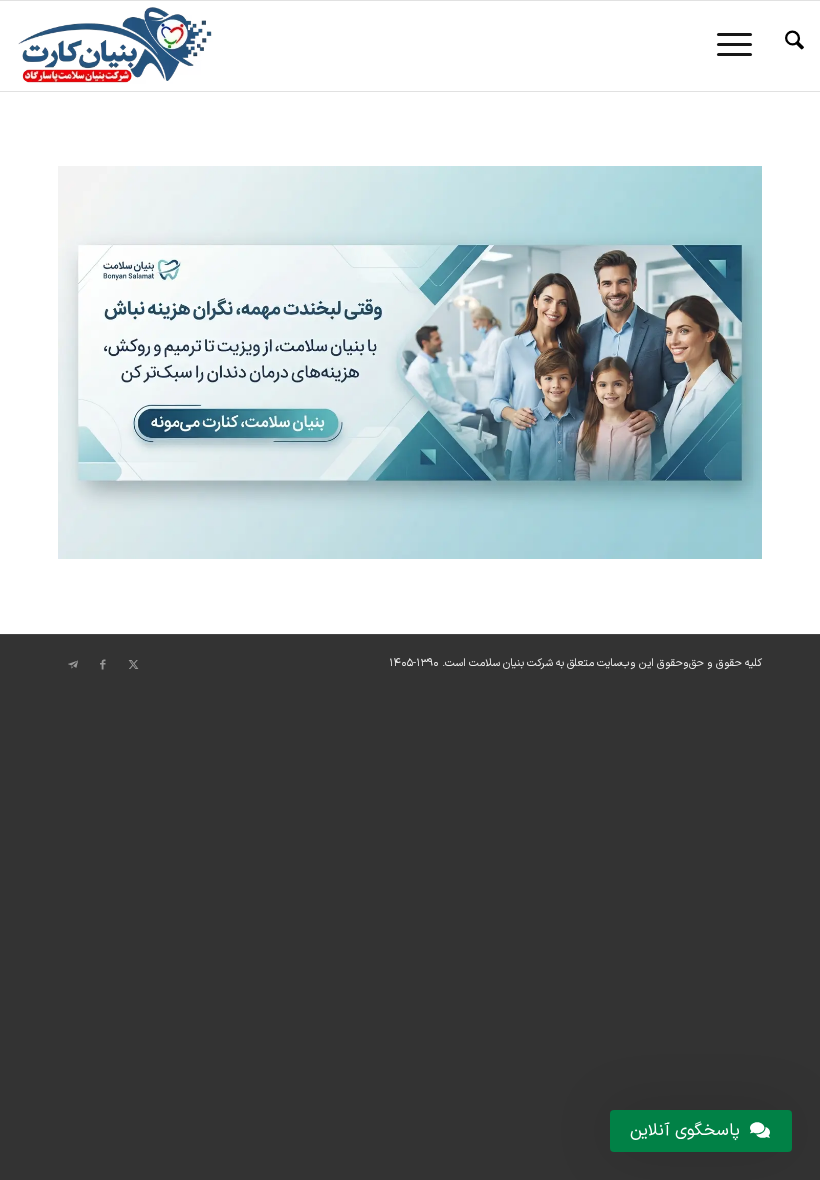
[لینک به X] (133, 665)
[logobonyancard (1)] (114, 46)
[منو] (741, 46)
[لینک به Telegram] (73, 665)
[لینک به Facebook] (103, 665)
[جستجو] (784, 46)
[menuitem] (784, 46)
